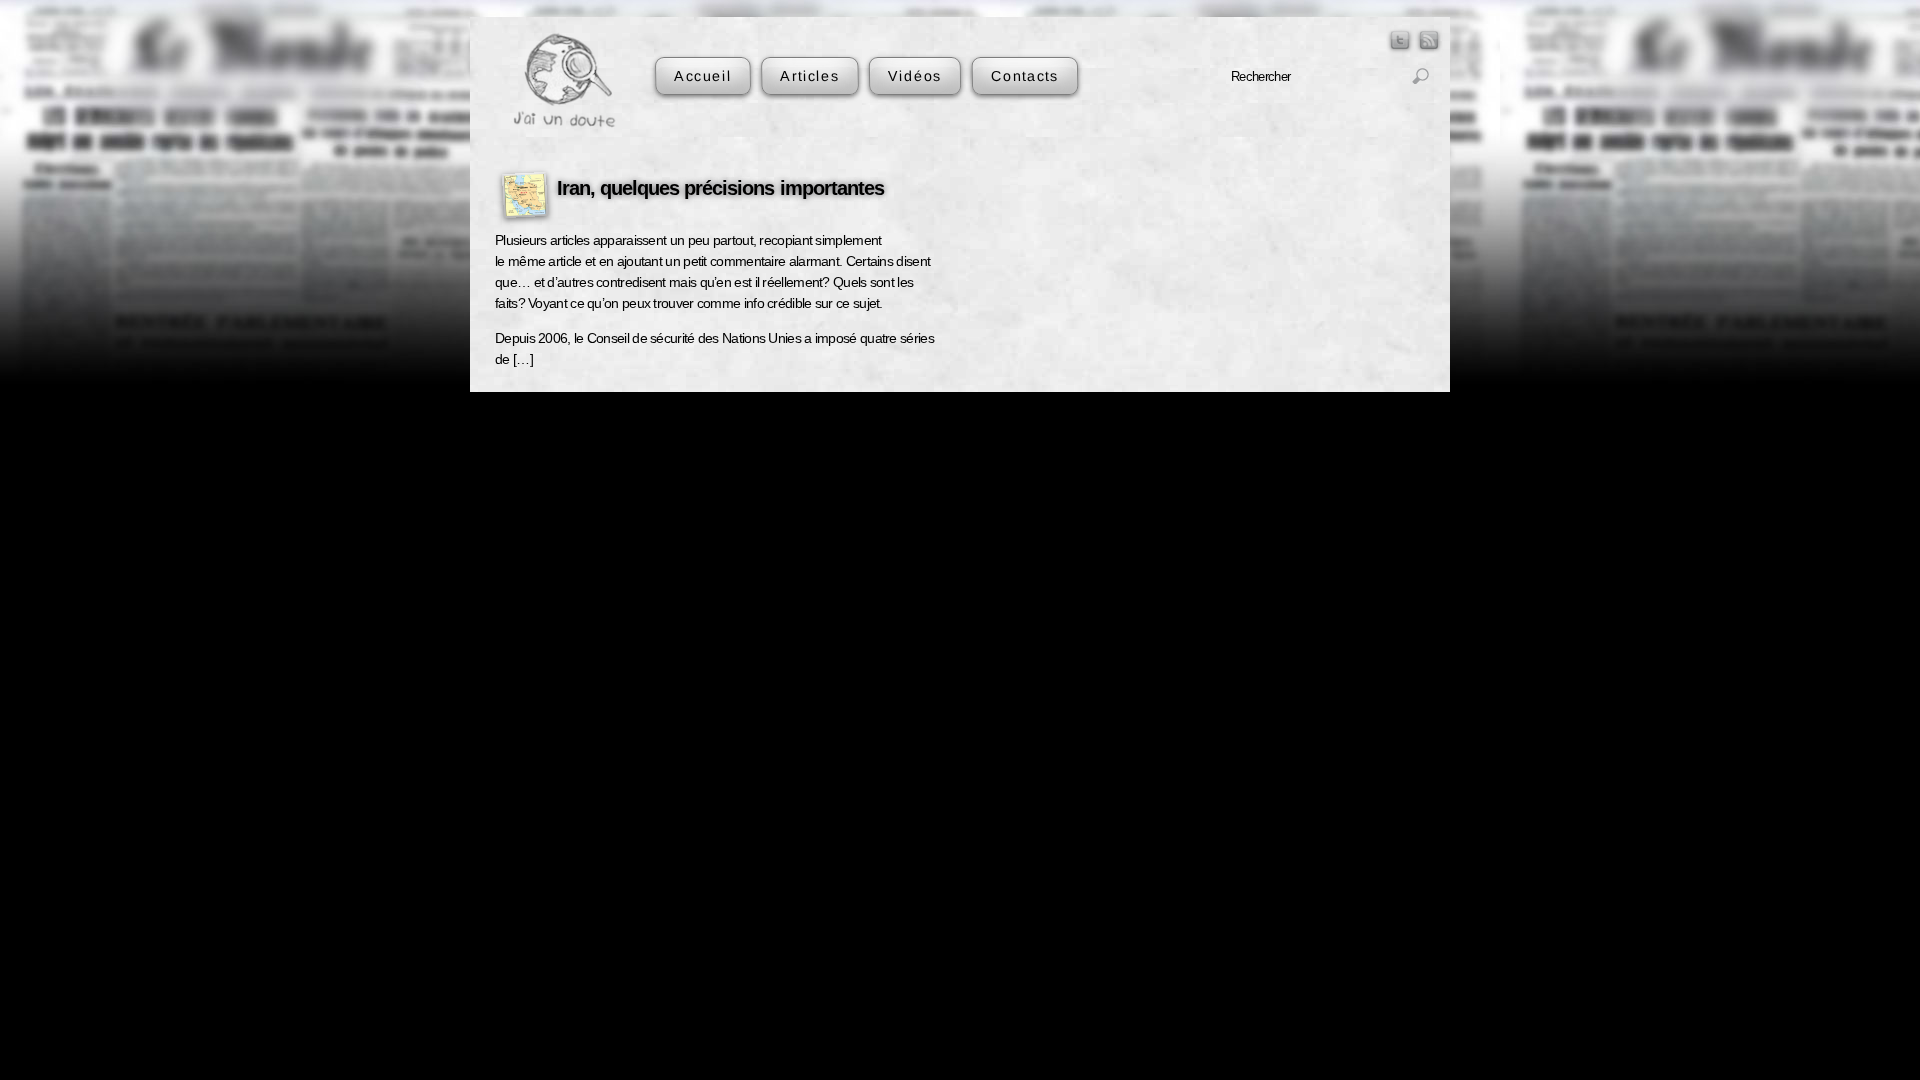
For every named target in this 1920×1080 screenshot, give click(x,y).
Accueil (703, 75)
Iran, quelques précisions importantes (720, 188)
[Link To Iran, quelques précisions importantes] (525, 198)
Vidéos (915, 75)
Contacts (1024, 75)
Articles (809, 75)
